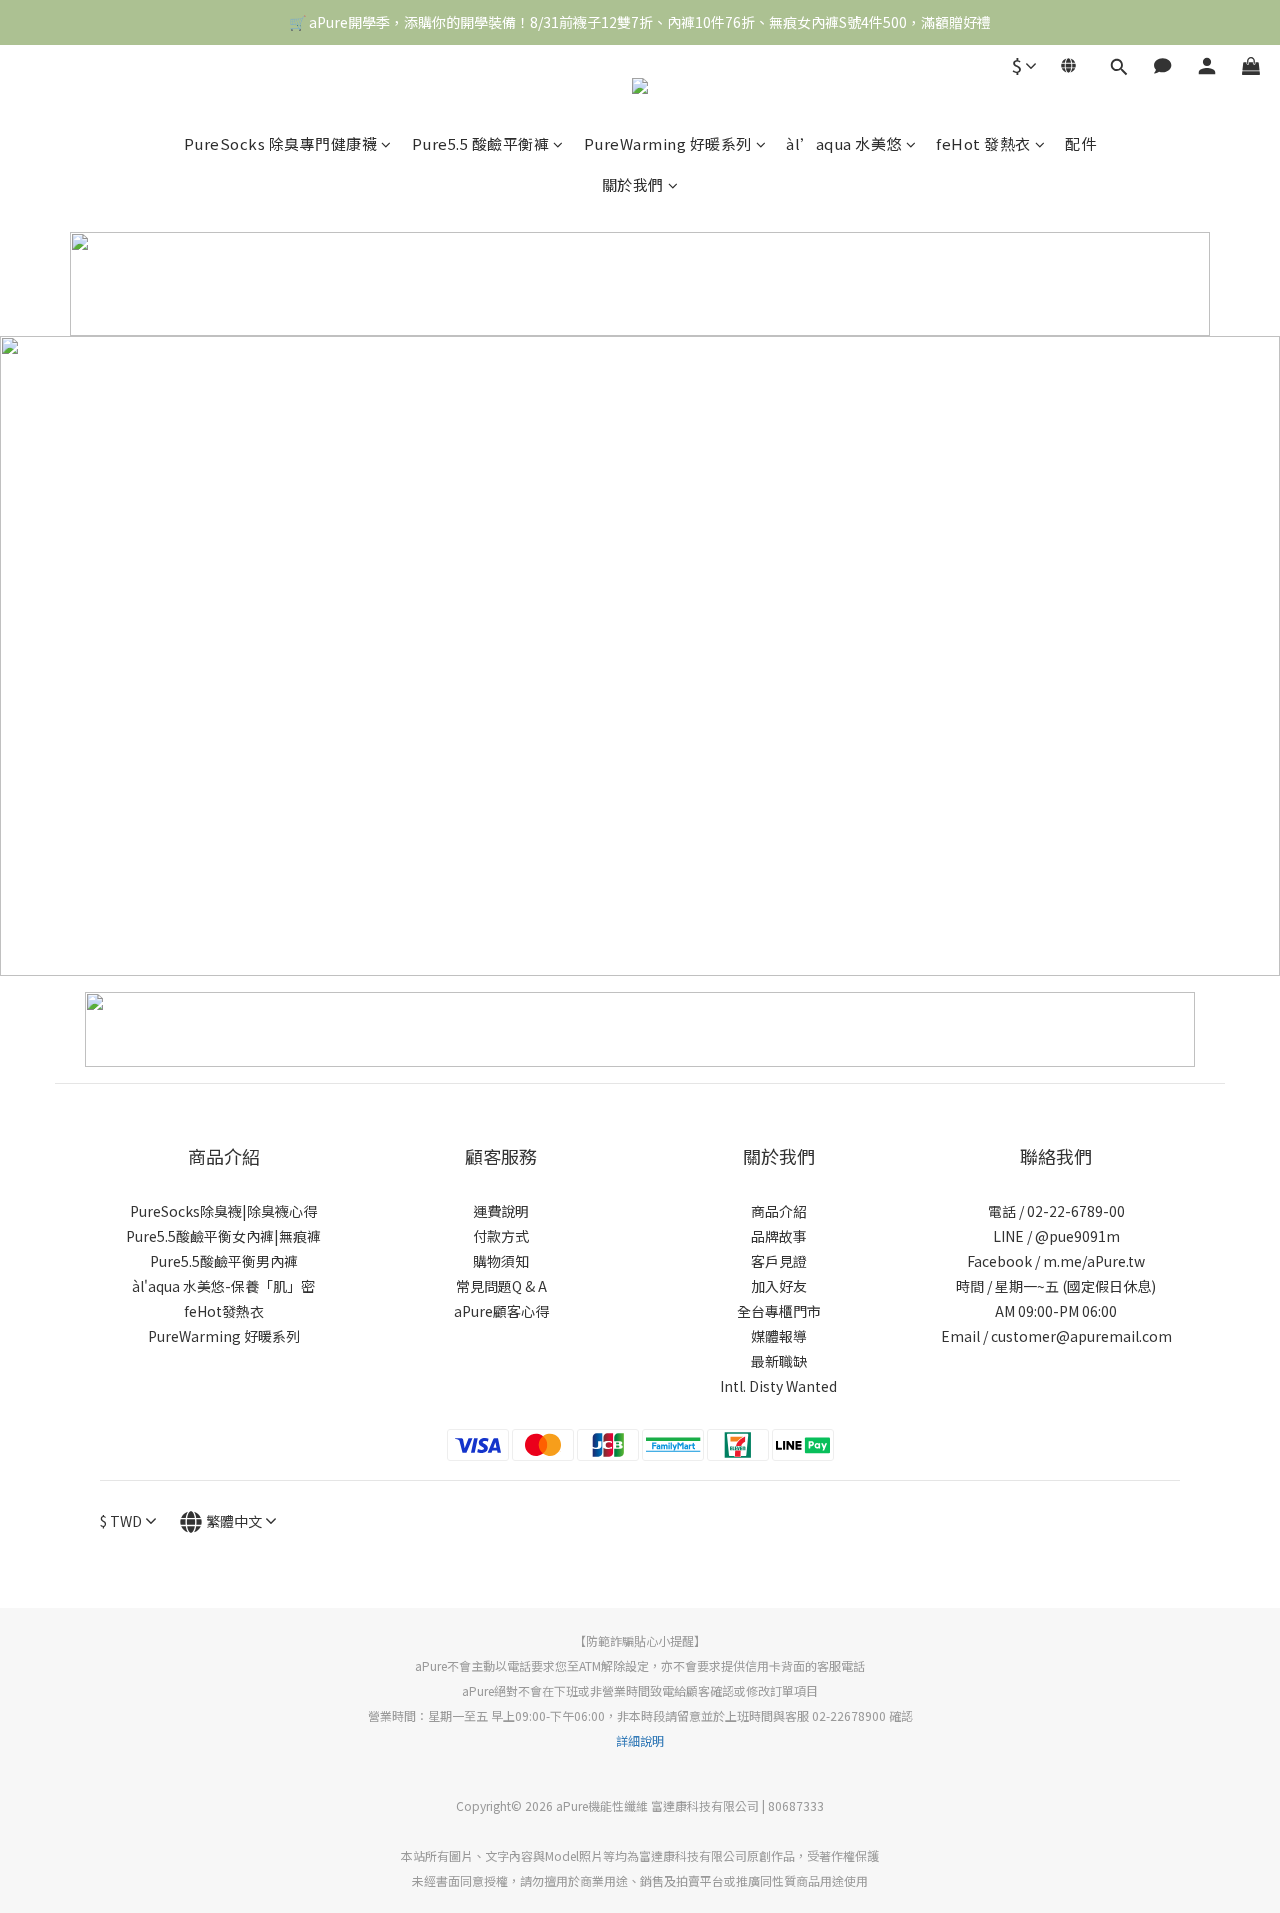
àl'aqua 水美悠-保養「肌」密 (223, 1286)
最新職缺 (779, 1361)
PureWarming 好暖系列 (668, 143)
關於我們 (633, 184)
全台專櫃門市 (779, 1311)
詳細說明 (640, 1740)
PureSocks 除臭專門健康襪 (281, 143)
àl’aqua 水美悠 (844, 143)
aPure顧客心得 (501, 1311)
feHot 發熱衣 (983, 143)
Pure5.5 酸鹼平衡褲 (481, 143)
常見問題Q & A (501, 1286)
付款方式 (501, 1236)
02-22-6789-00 (1076, 1211)
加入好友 (779, 1286)
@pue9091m (1077, 1236)
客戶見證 (779, 1261)
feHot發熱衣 (224, 1311)
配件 (1080, 143)
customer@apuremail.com (1081, 1336)
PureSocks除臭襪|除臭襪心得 (223, 1211)
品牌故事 (779, 1236)
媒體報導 (779, 1336)
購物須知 (501, 1261)
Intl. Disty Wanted (778, 1386)
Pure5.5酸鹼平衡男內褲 (224, 1261)
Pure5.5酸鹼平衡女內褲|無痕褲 (223, 1236)
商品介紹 (779, 1211)
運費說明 (501, 1211)
